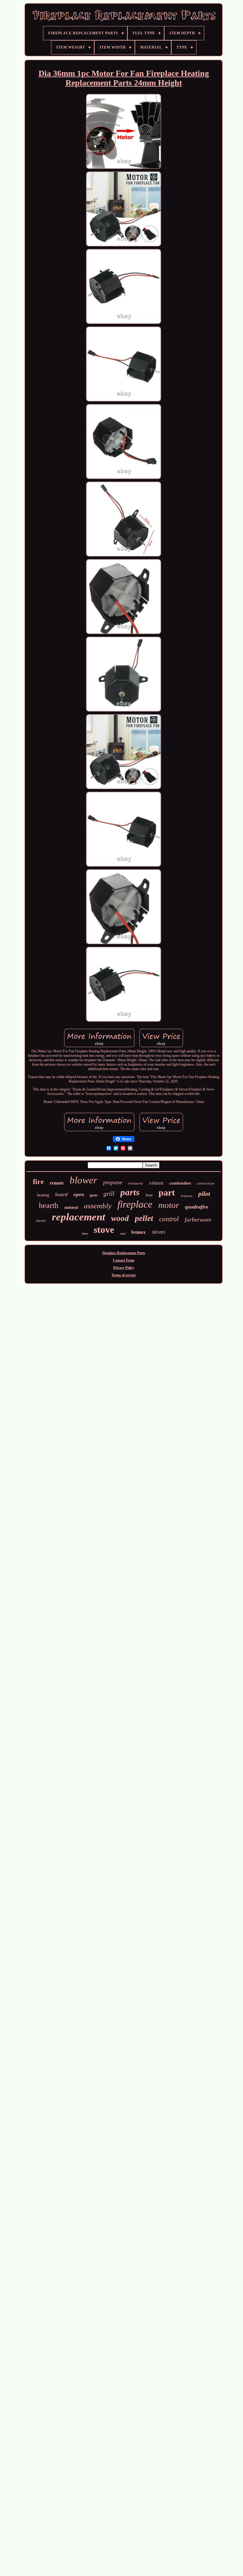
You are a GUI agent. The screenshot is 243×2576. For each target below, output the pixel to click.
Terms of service (124, 1275)
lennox (139, 1232)
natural (71, 1207)
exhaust (156, 1183)
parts (130, 1192)
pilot (204, 1194)
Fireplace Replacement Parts (124, 1253)
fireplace (135, 1204)
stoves (158, 1232)
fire (38, 1182)
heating (43, 1195)
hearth (49, 1205)
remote (57, 1183)
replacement (79, 1217)
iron (85, 1233)
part (167, 1192)
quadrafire (197, 1207)
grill (109, 1194)
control (169, 1219)
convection (206, 1183)
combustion (180, 1183)
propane (113, 1182)
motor (169, 1205)
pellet (144, 1218)
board (61, 1194)
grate (94, 1195)
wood (120, 1218)
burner (41, 1221)
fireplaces (187, 1196)
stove (104, 1230)
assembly (98, 1206)
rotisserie (136, 1183)
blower (83, 1180)
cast (123, 1233)
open (79, 1194)
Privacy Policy (124, 1268)
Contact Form (124, 1260)
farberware (198, 1219)
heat (149, 1195)
